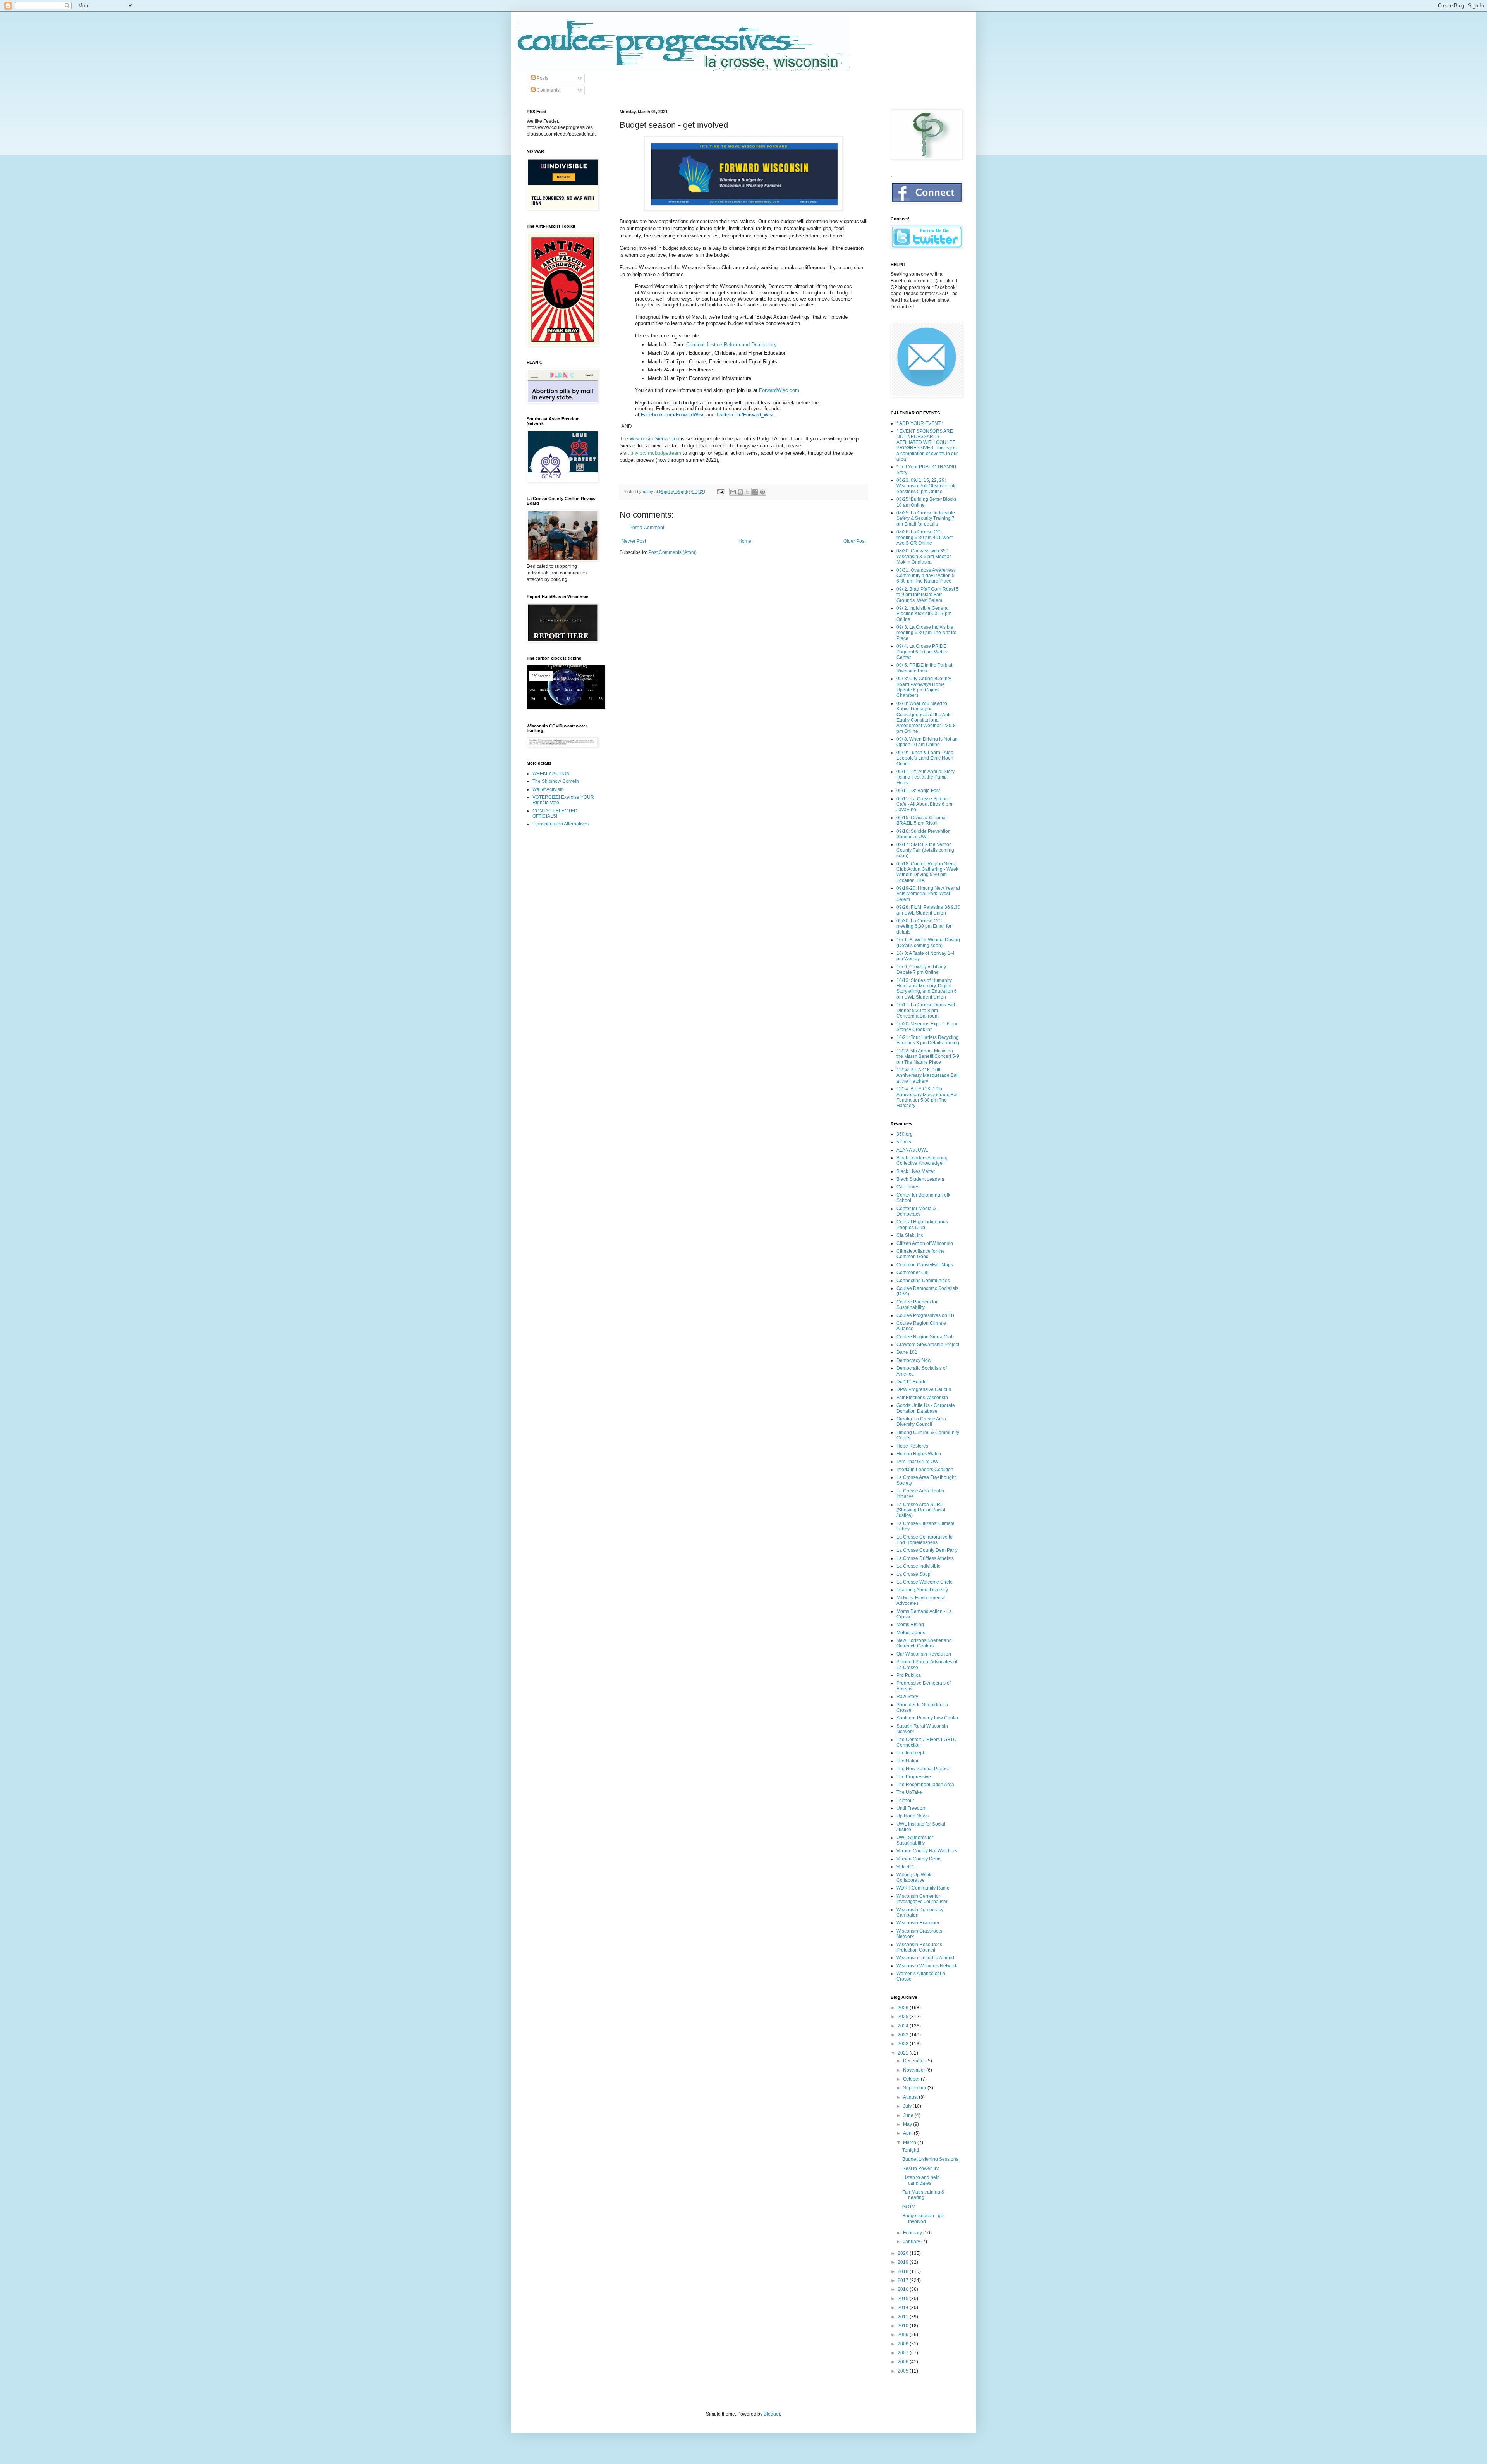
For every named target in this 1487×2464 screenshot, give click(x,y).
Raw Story (907, 1697)
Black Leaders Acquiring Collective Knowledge (922, 1161)
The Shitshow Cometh (556, 781)
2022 (904, 2044)
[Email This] (733, 492)
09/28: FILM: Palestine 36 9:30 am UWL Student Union (928, 910)
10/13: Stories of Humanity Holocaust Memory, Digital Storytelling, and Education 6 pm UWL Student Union (927, 989)
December (915, 2061)
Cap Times (908, 1187)
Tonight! (911, 2150)
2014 (904, 2308)
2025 (904, 2017)
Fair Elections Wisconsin (922, 1398)
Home (745, 541)
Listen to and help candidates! (921, 2180)
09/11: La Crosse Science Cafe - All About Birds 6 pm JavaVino (924, 804)
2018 (904, 2271)
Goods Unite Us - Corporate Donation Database (926, 1408)
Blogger (772, 2414)
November (915, 2070)
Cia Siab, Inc (910, 1235)
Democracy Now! (914, 1360)
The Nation (908, 1761)
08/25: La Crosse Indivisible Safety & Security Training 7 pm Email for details (926, 518)
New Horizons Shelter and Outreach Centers (924, 1643)
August (911, 2097)
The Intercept (910, 1753)
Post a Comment (647, 528)
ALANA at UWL (912, 1150)
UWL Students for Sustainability (915, 1840)
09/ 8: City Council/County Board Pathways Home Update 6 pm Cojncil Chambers (924, 687)
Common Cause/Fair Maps (925, 1265)
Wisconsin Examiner (918, 1923)
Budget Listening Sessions (930, 2159)
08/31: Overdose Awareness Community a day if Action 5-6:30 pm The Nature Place (926, 576)
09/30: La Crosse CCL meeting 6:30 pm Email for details (924, 926)
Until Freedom (911, 1808)
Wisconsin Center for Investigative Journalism (922, 1899)
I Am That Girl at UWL (919, 1462)
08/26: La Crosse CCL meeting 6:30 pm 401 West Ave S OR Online (925, 537)
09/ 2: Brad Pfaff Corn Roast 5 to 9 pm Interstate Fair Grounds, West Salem (928, 595)
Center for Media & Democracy (916, 1211)
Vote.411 (906, 1867)
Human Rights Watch (919, 1454)
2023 (904, 2035)
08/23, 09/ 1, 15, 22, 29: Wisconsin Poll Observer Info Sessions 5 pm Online (927, 486)
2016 (904, 2289)
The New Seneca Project (923, 1769)
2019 (904, 2262)
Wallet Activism (548, 789)
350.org (905, 1134)
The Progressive (914, 1777)
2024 (904, 2026)
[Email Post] (720, 492)
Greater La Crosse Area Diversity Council (921, 1422)
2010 (904, 2326)
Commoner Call (913, 1272)
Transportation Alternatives (561, 824)
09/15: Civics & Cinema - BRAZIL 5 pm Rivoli (922, 820)
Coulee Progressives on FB (925, 1315)
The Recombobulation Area (925, 1785)
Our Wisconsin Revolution (924, 1654)
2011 (904, 2317)
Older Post (854, 541)
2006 (904, 2362)
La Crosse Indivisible (919, 1566)
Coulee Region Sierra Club (925, 1337)
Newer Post (634, 541)
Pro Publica (909, 1675)
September (915, 2088)
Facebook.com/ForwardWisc (673, 415)
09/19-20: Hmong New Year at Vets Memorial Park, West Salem (928, 894)
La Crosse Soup (913, 1574)
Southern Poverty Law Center (927, 1718)
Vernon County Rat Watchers (927, 1851)
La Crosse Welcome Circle (925, 1582)
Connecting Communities (923, 1281)
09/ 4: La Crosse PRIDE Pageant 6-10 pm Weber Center (922, 652)
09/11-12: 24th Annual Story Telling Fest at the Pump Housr (926, 777)
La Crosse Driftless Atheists (925, 1558)
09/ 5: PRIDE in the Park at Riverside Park (924, 668)
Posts (542, 78)
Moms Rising (910, 1625)
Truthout (905, 1800)
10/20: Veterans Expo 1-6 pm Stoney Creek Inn (927, 1027)
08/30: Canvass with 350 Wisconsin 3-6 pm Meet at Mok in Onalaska (924, 556)
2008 (904, 2344)
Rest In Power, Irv (920, 2168)
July (908, 2106)
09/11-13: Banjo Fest (918, 791)
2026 (904, 2008)
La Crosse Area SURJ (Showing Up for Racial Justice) (921, 1510)
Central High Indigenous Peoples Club (922, 1224)
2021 (904, 2053)
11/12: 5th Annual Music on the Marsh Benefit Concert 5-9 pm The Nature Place (928, 1057)
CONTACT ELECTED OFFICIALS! (555, 813)
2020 (904, 2253)
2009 (904, 2335)
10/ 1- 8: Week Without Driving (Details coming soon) (928, 942)
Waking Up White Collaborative (915, 1878)
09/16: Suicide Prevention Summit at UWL (924, 834)
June (909, 2115)
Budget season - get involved (923, 2218)
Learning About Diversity (922, 1590)
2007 (904, 2353)
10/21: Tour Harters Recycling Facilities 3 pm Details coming (928, 1040)
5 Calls (904, 1142)
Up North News (913, 1816)
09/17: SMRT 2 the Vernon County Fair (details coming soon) (925, 850)
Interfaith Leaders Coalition (925, 1470)
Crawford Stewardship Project (928, 1345)
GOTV (909, 2207)
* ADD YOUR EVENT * (920, 423)
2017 (904, 2280)
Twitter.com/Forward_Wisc (745, 415)
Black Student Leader (919, 1179)
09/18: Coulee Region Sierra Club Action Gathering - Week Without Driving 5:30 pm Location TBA (927, 872)
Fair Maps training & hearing (923, 2195)
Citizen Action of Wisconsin (925, 1243)
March (910, 2142)
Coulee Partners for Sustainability (917, 1305)
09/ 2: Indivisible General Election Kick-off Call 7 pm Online (924, 614)
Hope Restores (912, 1446)
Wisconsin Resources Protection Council (919, 1947)
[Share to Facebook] (755, 492)
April (908, 2133)
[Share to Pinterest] (762, 492)
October (912, 2079)
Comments (548, 90)
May (908, 2124)
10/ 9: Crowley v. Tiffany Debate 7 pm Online (921, 970)
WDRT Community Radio (923, 1888)
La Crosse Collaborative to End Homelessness (925, 1540)
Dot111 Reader (912, 1382)
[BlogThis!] (740, 492)
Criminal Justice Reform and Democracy (731, 345)
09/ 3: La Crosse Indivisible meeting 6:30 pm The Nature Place (926, 633)
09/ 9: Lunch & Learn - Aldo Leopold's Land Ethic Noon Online (925, 758)
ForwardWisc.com (779, 390)
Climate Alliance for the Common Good (921, 1254)
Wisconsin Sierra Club (654, 439)
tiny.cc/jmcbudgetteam (656, 453)
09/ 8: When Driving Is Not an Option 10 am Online (927, 742)
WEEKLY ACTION (551, 774)
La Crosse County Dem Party (927, 1550)
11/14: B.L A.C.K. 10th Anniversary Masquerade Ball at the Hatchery (928, 1076)
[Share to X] (748, 492)
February (913, 2233)
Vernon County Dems (919, 1859)
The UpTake (909, 1792)
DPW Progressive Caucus (924, 1389)
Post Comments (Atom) (672, 552)
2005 (904, 2371)
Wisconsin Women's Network (927, 1966)
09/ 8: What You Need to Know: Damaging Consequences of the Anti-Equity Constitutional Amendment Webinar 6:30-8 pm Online (926, 717)
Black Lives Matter (916, 1171)
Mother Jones (911, 1633)
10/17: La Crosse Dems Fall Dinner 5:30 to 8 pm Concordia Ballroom (926, 1010)
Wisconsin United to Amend (925, 1958)
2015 (904, 2299)
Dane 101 (907, 1352)
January (912, 2242)
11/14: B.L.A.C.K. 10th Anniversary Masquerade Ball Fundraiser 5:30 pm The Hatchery (928, 1097)
